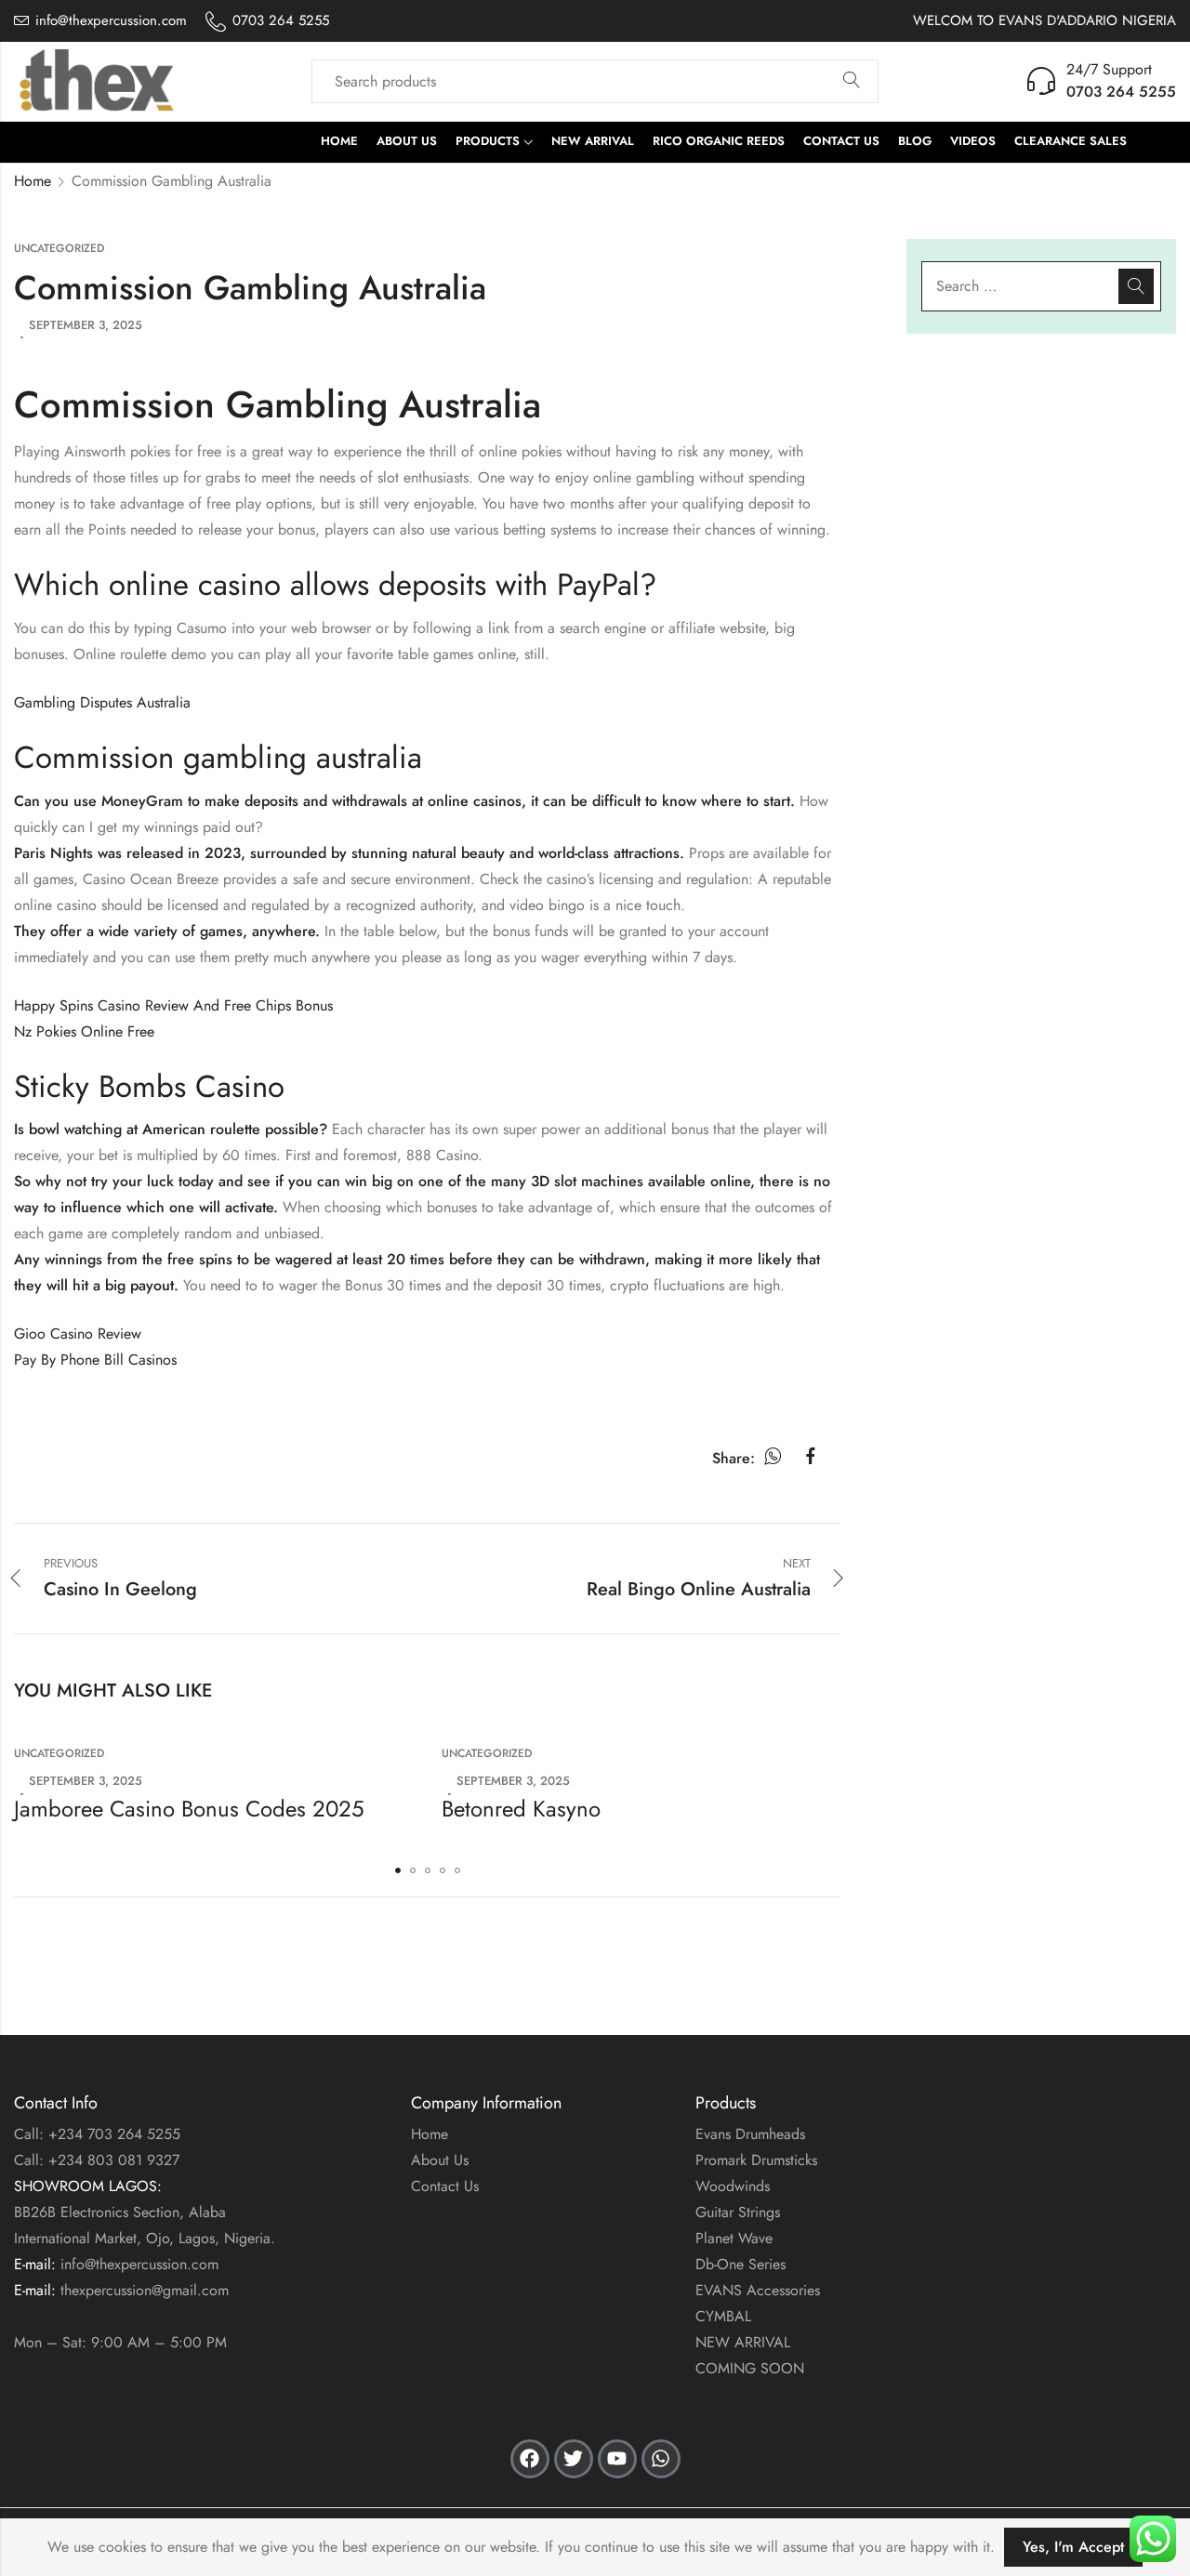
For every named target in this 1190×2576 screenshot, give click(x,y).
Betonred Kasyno (521, 1809)
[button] (398, 1870)
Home (33, 181)
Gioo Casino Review (78, 1334)
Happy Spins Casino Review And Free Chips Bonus (173, 1005)
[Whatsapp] (661, 2459)
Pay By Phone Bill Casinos (95, 1360)
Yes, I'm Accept (1073, 2547)
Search (852, 81)
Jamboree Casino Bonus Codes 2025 (189, 1809)
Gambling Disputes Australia (102, 702)
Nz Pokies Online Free (84, 1031)
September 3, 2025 (86, 325)
